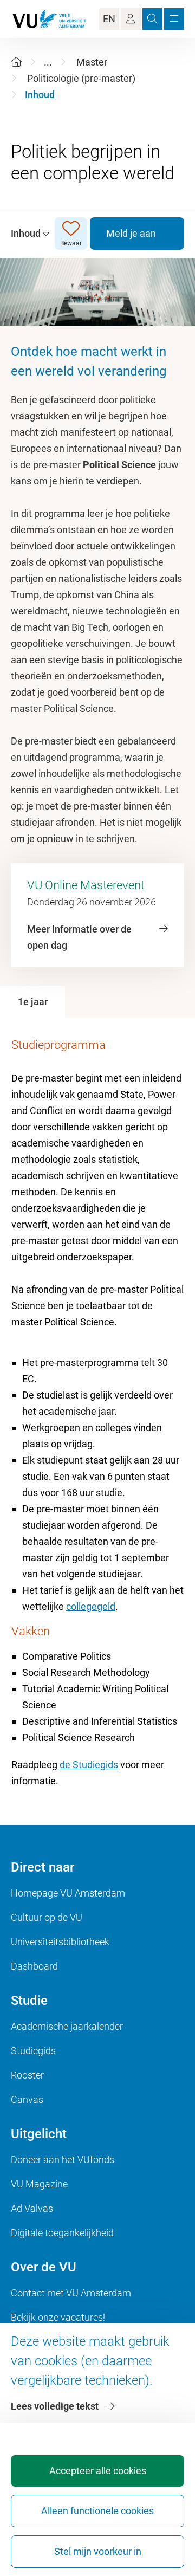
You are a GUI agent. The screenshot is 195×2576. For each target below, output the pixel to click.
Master (92, 62)
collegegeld (91, 1606)
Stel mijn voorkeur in (98, 2551)
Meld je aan (131, 233)
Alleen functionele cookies (97, 2511)
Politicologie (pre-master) (81, 78)
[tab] (32, 1002)
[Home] (16, 62)
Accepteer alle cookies (98, 2471)
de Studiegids (89, 1765)
